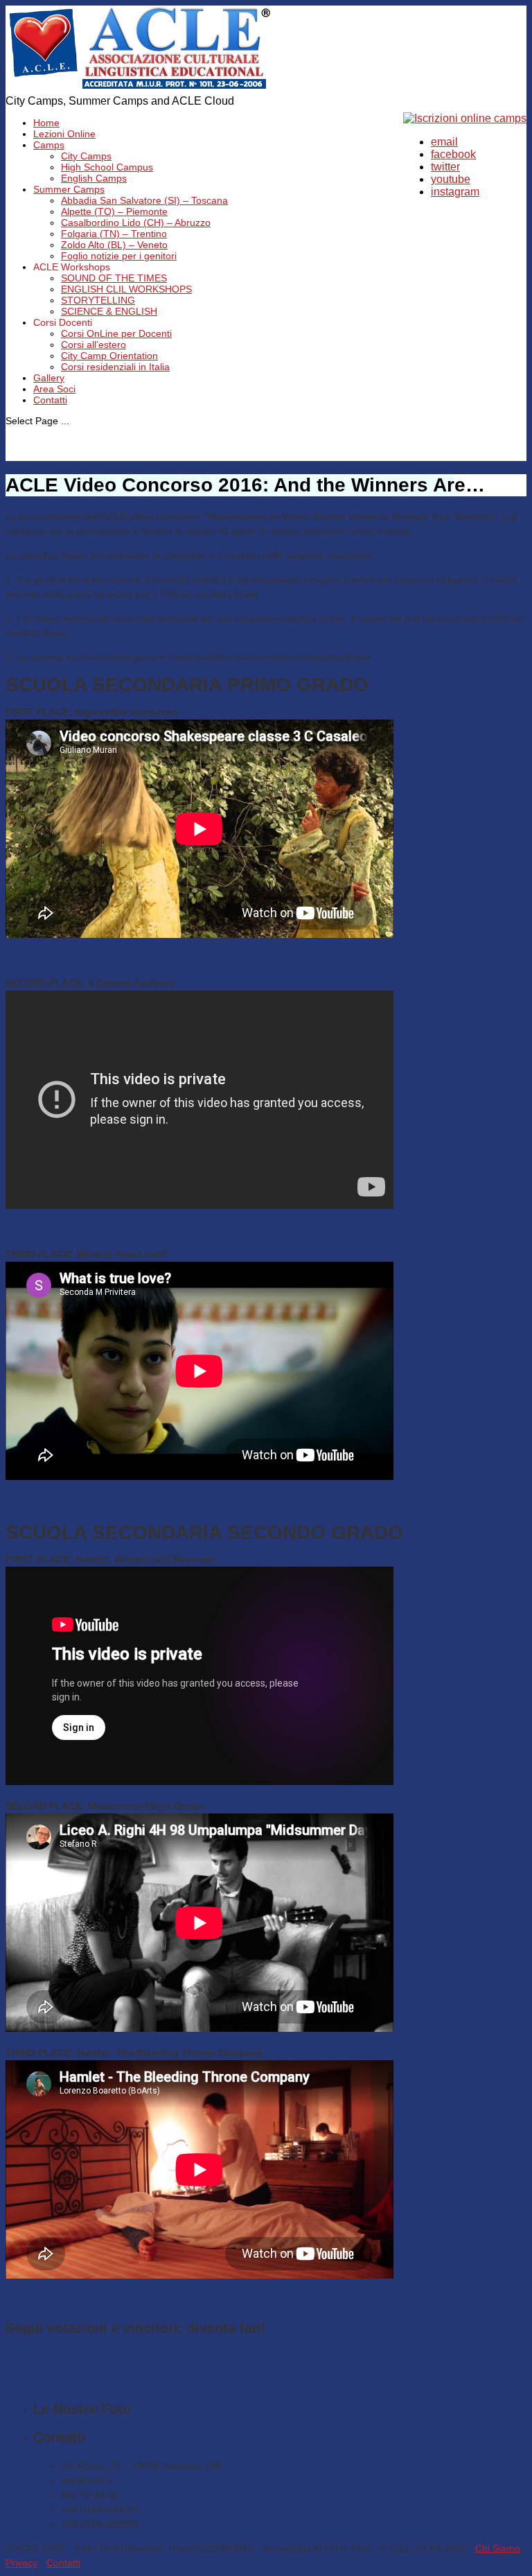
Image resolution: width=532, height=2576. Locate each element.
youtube (451, 179)
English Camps (94, 178)
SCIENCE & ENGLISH (109, 311)
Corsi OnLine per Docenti (116, 333)
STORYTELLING (98, 300)
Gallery (49, 378)
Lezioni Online (64, 134)
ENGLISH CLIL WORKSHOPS (126, 289)
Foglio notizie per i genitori (119, 256)
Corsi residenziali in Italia (115, 367)
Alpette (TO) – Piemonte (114, 211)
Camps (49, 145)
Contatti (50, 400)
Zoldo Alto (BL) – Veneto (114, 245)
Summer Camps (69, 189)
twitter (445, 167)
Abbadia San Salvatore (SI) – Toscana (144, 200)
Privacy (21, 2563)
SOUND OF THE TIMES (114, 278)
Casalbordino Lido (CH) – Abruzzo (136, 223)
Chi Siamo (498, 2548)
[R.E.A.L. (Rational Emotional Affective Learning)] (140, 88)
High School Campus (107, 167)
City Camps (86, 156)
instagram (455, 192)
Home (46, 123)
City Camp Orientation (109, 356)
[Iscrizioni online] (465, 118)
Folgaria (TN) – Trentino (114, 234)
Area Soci (54, 389)
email (444, 142)
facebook (453, 154)
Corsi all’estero (94, 345)
